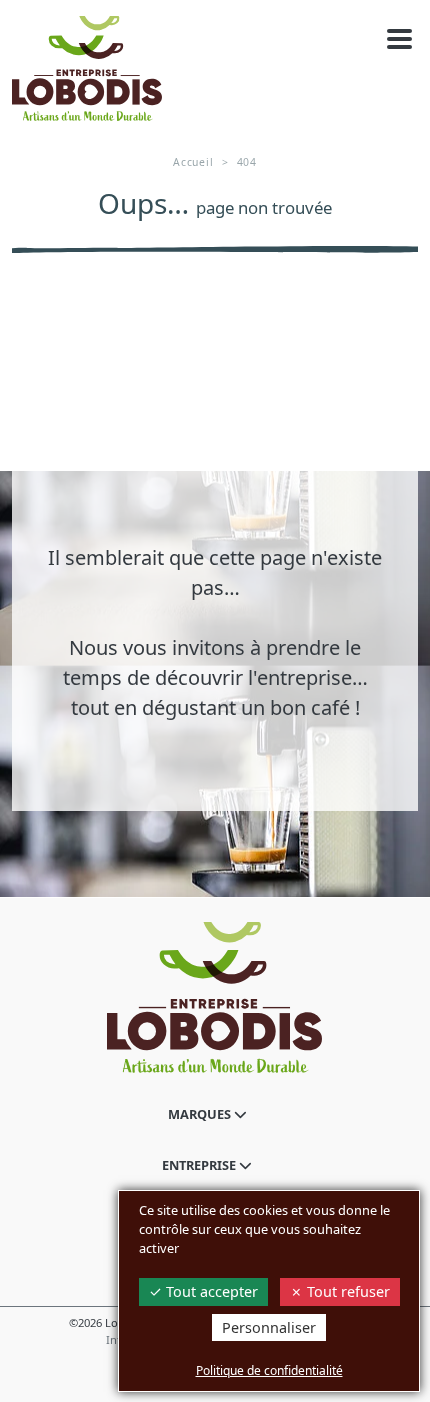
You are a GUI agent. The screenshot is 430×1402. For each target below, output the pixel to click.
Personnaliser (269, 1327)
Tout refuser (346, 1291)
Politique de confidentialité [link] (269, 1370)
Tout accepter (210, 1291)
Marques (201, 1114)
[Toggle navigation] (400, 40)
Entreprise (200, 1165)
